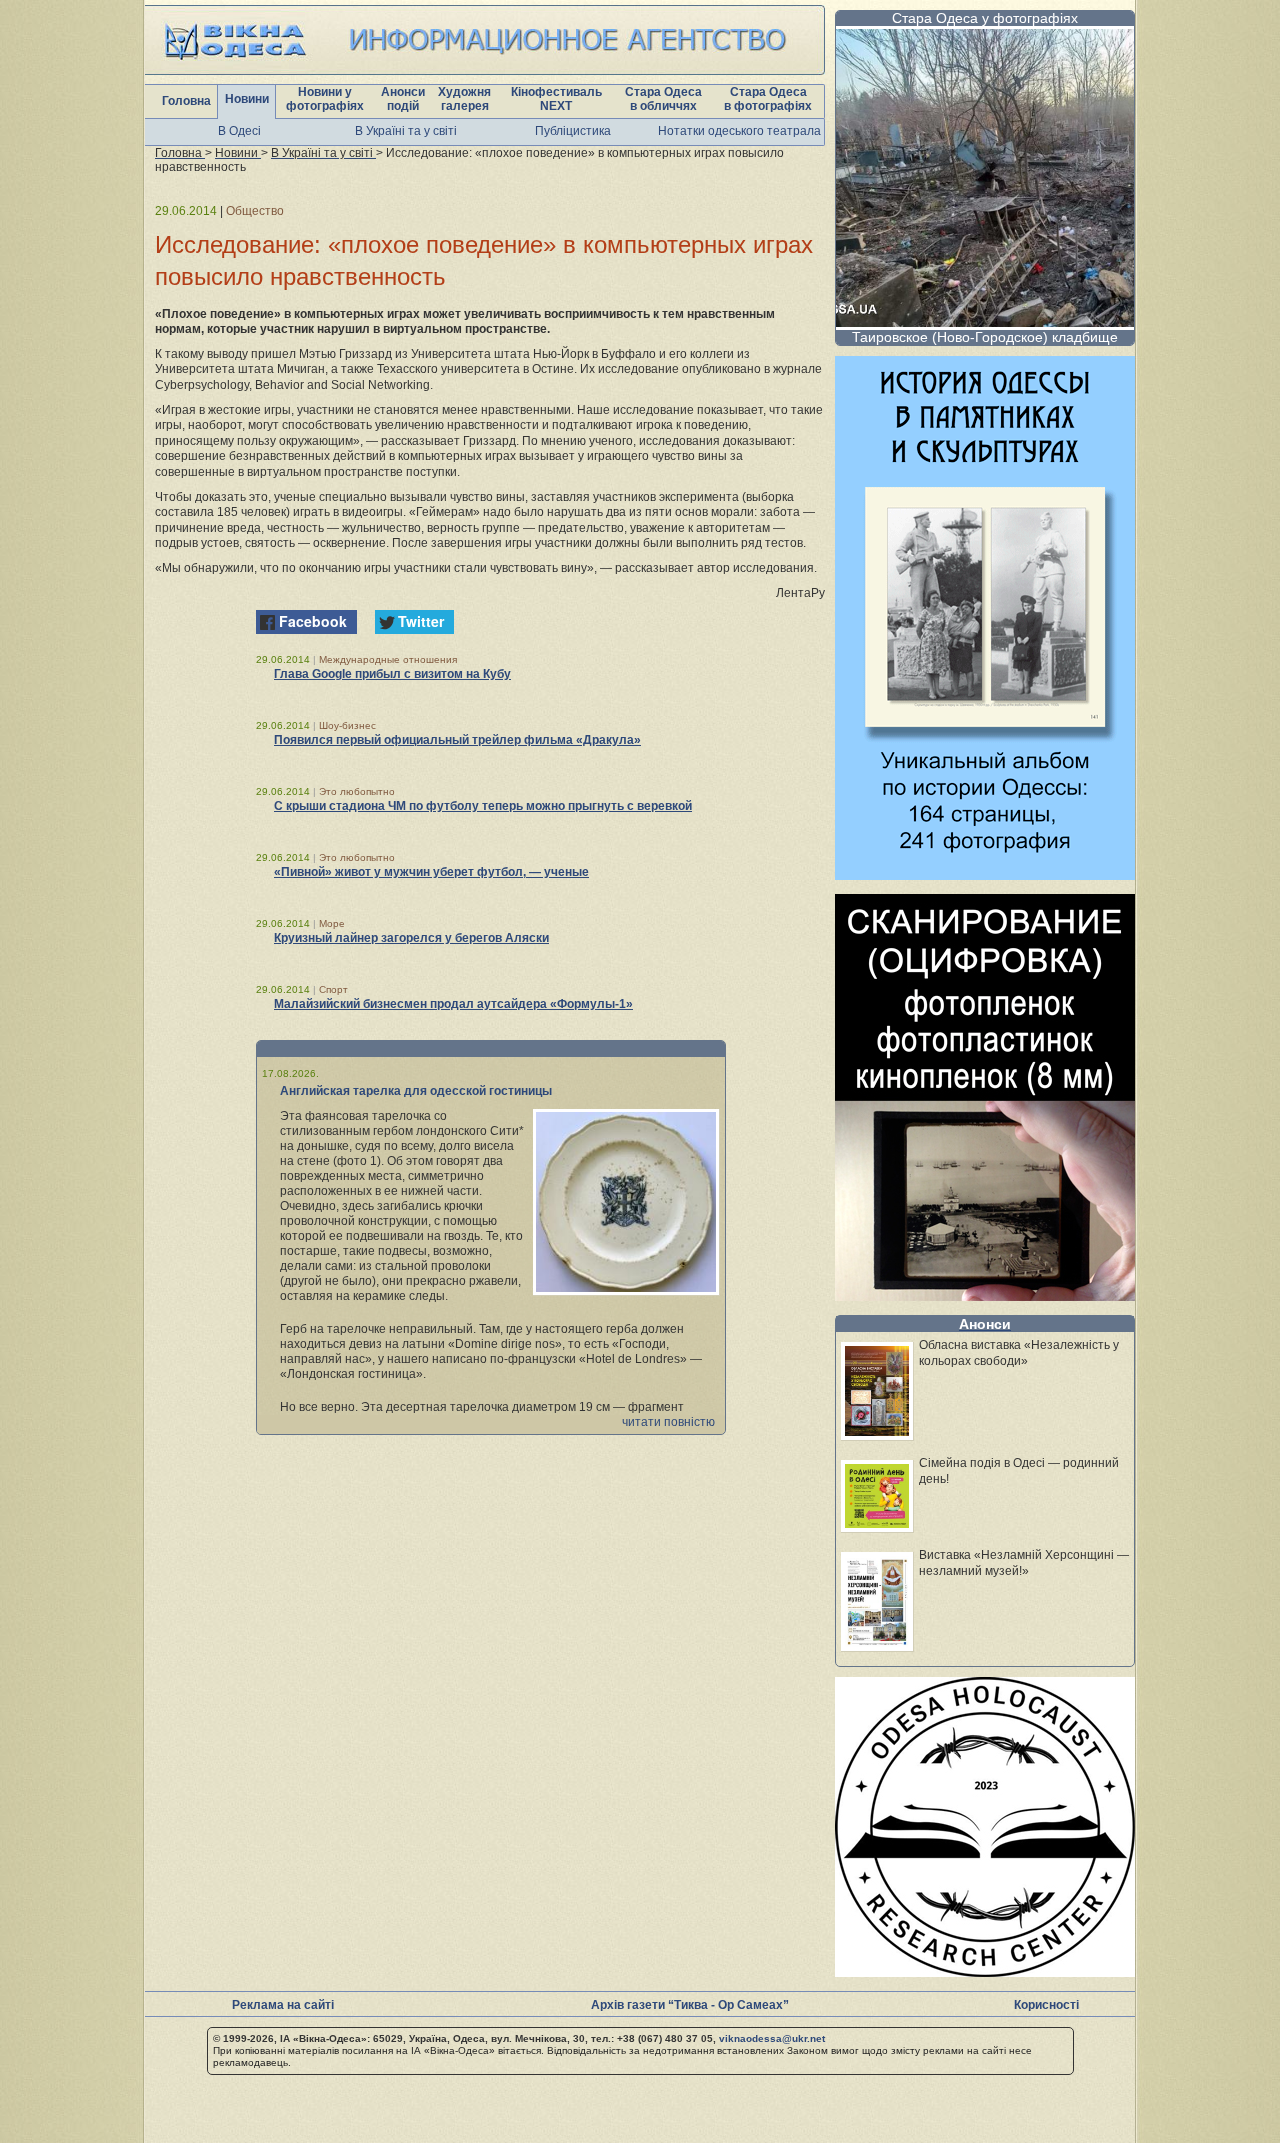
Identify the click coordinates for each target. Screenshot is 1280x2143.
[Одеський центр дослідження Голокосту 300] (985, 1971)
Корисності (1046, 2005)
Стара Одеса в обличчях (663, 99)
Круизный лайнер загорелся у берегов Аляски (411, 938)
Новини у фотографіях (325, 99)
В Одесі (239, 131)
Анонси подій (403, 99)
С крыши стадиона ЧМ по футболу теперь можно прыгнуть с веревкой (483, 806)
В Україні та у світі (406, 131)
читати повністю (668, 1422)
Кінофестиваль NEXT (556, 99)
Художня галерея (464, 99)
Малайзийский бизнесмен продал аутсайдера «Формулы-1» (453, 1004)
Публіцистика (573, 131)
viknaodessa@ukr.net (772, 2038)
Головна (186, 101)
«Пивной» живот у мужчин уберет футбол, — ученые (431, 872)
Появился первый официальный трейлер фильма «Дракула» (457, 740)
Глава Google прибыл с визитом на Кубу (392, 674)
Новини (247, 99)
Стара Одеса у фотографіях (985, 18)
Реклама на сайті (283, 2005)
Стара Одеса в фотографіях (768, 99)
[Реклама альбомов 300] (985, 874)
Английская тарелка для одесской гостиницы (416, 1091)
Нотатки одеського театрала (739, 131)
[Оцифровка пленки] (985, 1295)
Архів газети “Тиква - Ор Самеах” (690, 2005)
